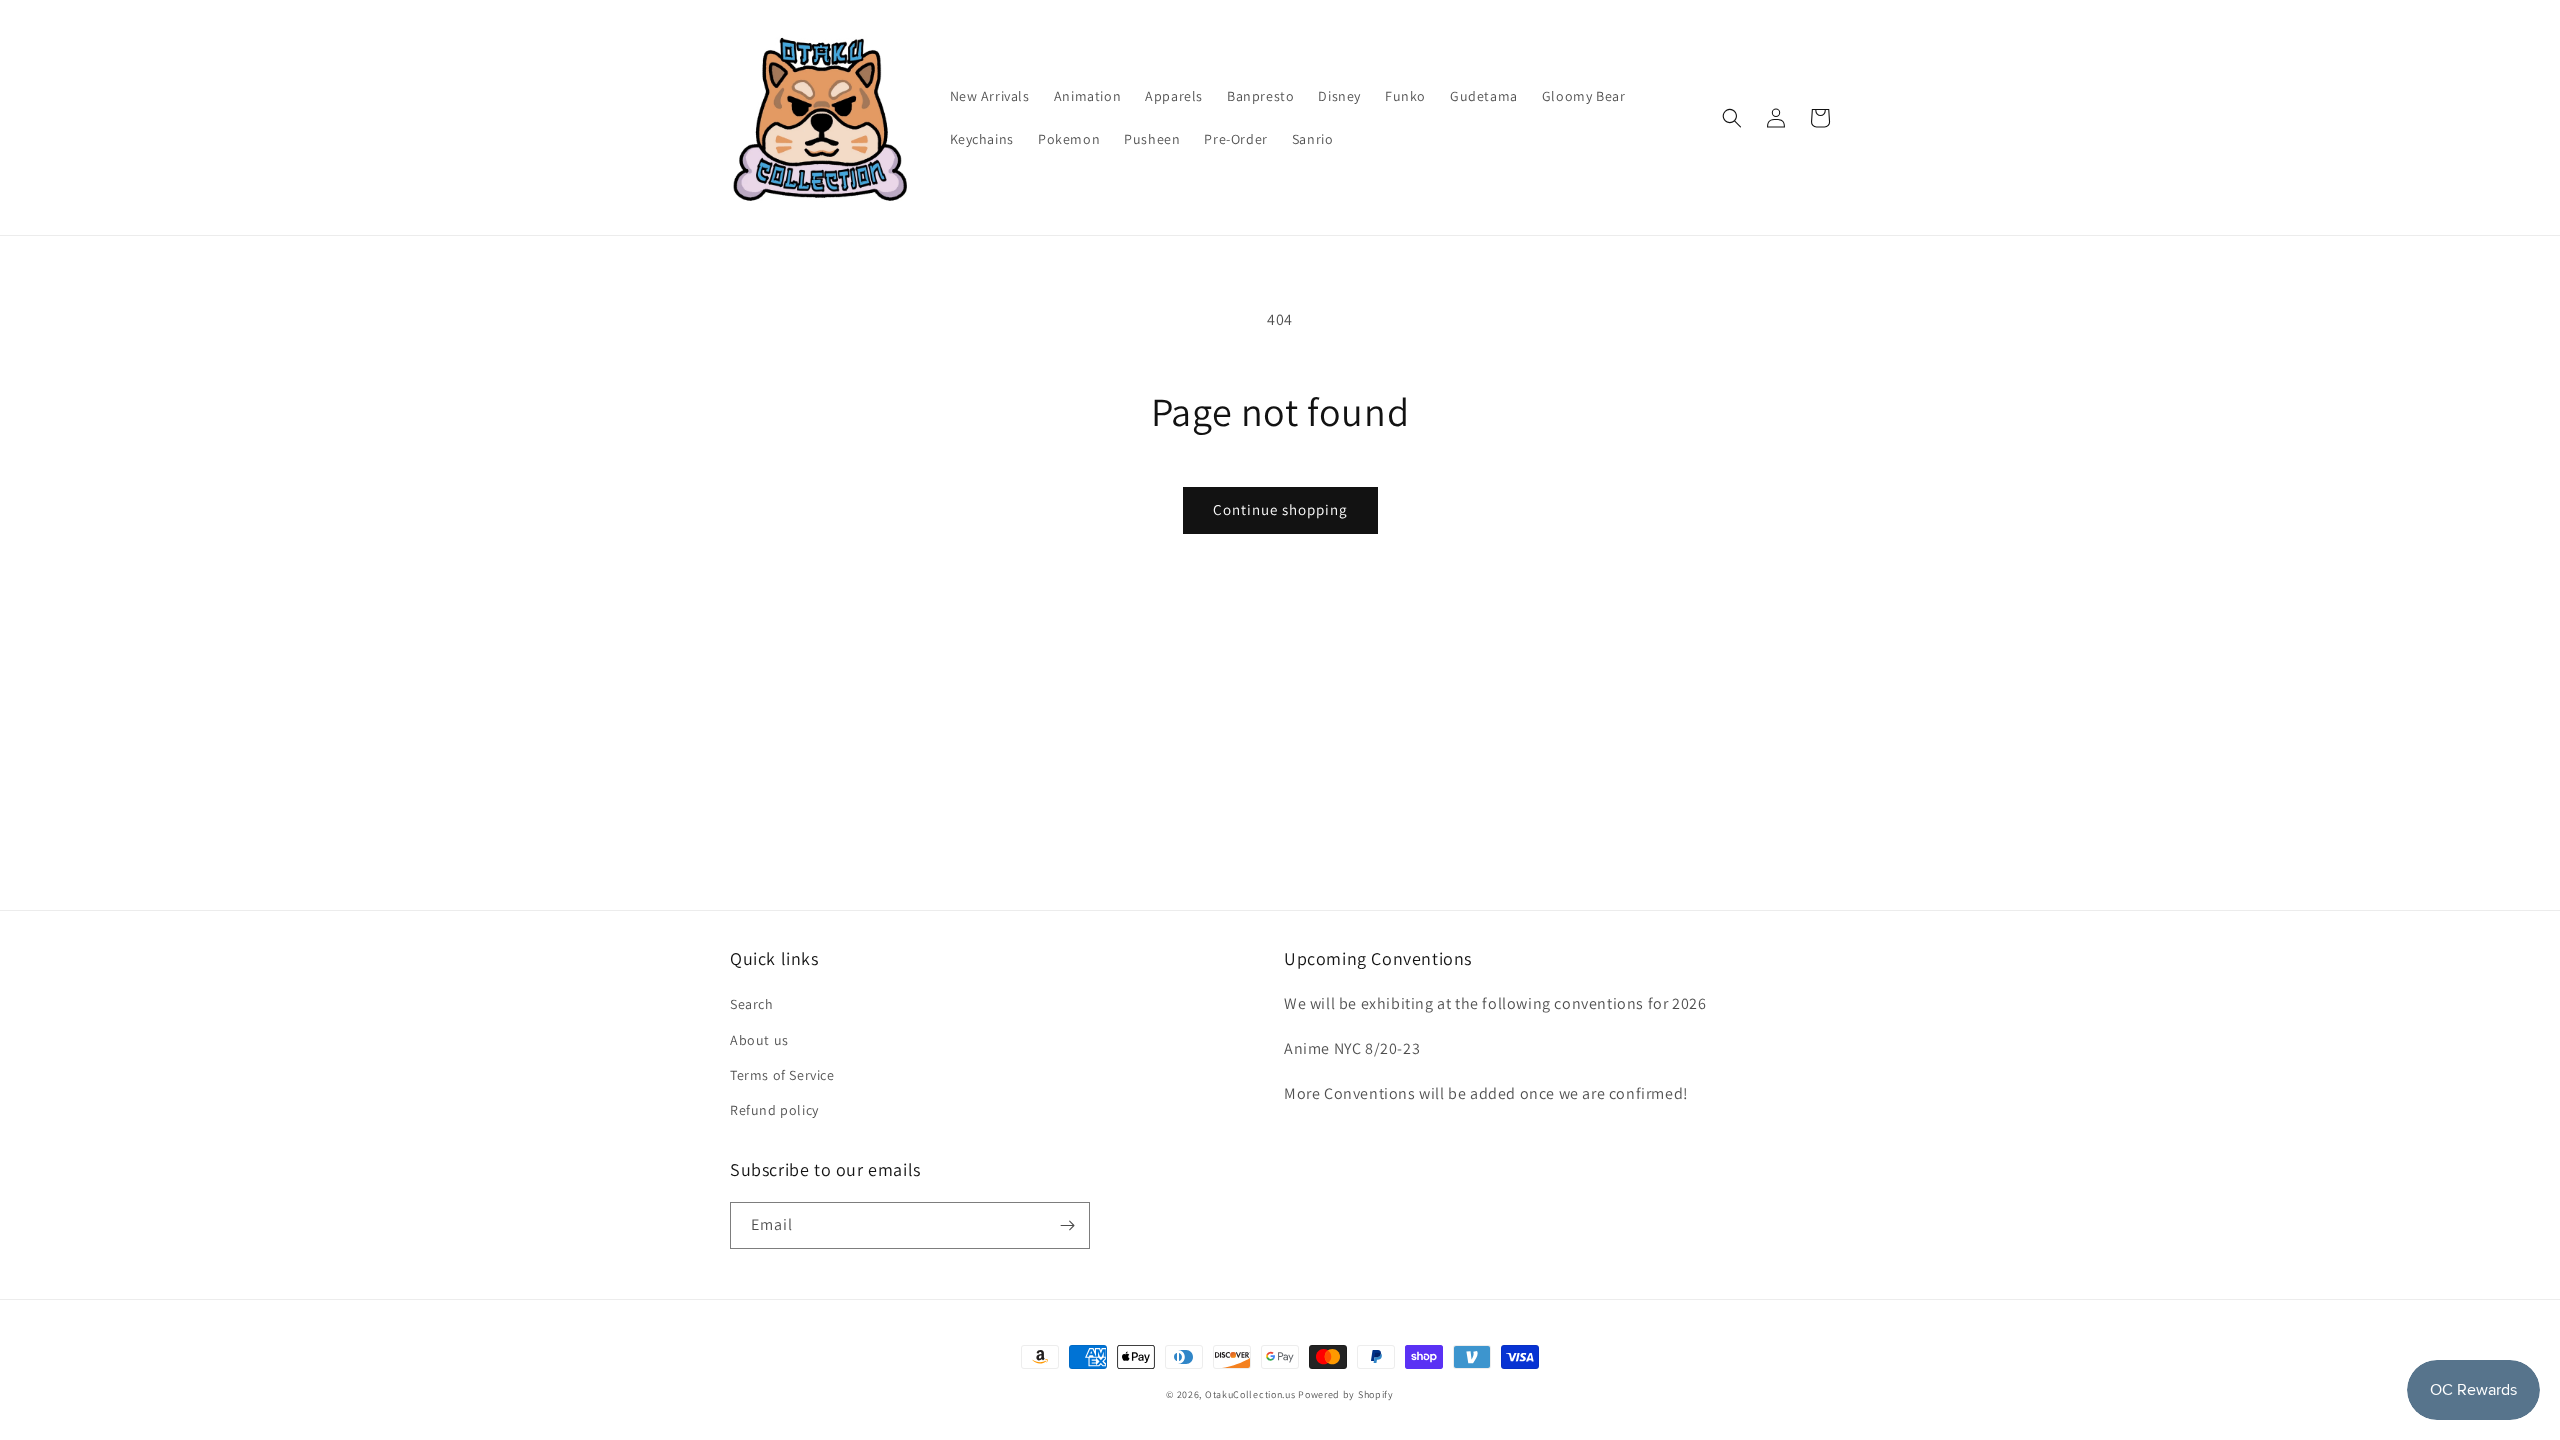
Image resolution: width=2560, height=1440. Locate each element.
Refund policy (774, 1110)
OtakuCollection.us (1250, 1394)
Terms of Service (782, 1075)
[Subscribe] (1067, 1225)
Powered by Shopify (1346, 1394)
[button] (1732, 118)
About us (759, 1040)
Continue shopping (1280, 509)
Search (752, 1004)
